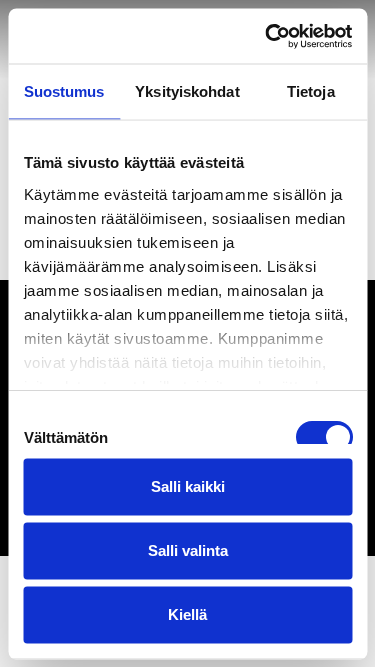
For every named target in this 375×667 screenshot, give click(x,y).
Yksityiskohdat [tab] (187, 91)
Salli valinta (188, 550)
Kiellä (187, 614)
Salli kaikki (188, 486)
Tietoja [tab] (311, 91)
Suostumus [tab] (64, 91)
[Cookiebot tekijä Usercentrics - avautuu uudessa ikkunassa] (267, 36)
